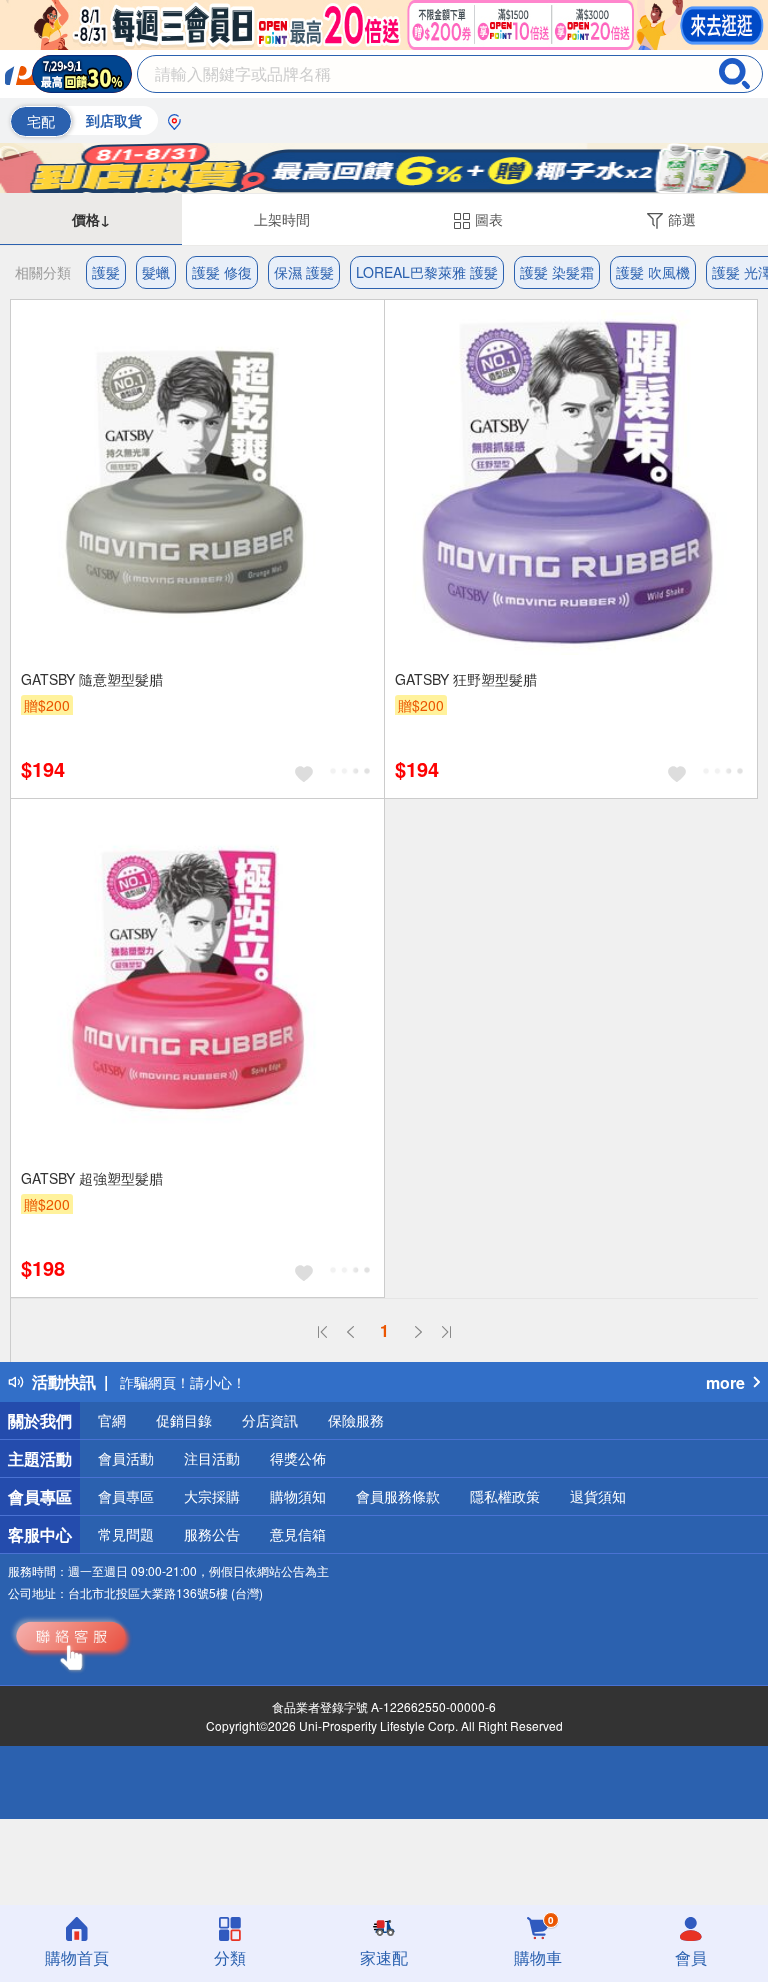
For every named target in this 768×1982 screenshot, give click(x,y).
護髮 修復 (222, 272)
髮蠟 (156, 272)
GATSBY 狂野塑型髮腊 (466, 679)
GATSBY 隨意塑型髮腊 (92, 679)
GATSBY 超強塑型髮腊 (92, 1178)
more (725, 1382)
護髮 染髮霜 (557, 272)
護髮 (106, 272)
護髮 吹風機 (653, 272)
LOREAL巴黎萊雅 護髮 (427, 272)
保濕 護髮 (304, 272)
